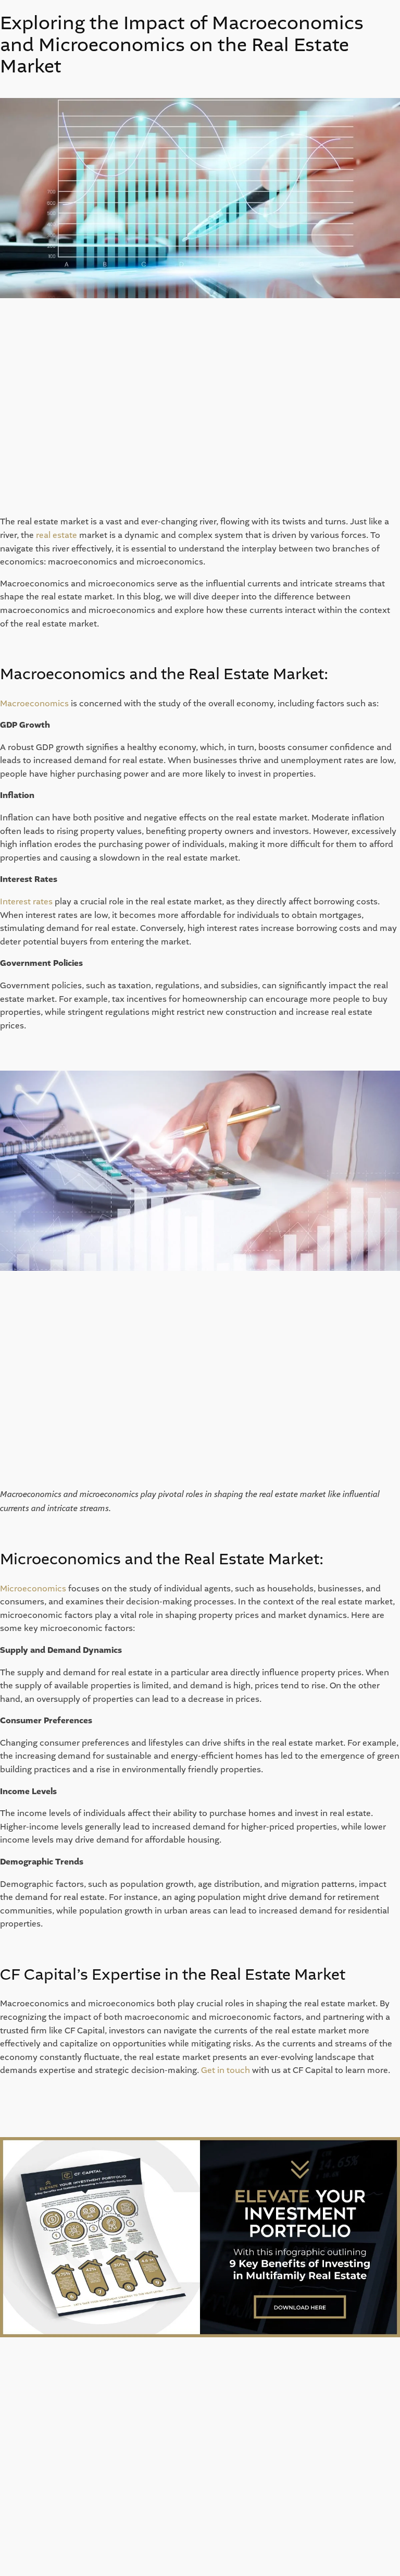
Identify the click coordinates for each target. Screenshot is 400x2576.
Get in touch (226, 2070)
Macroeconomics (34, 703)
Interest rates (26, 901)
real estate (57, 535)
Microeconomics (33, 1588)
